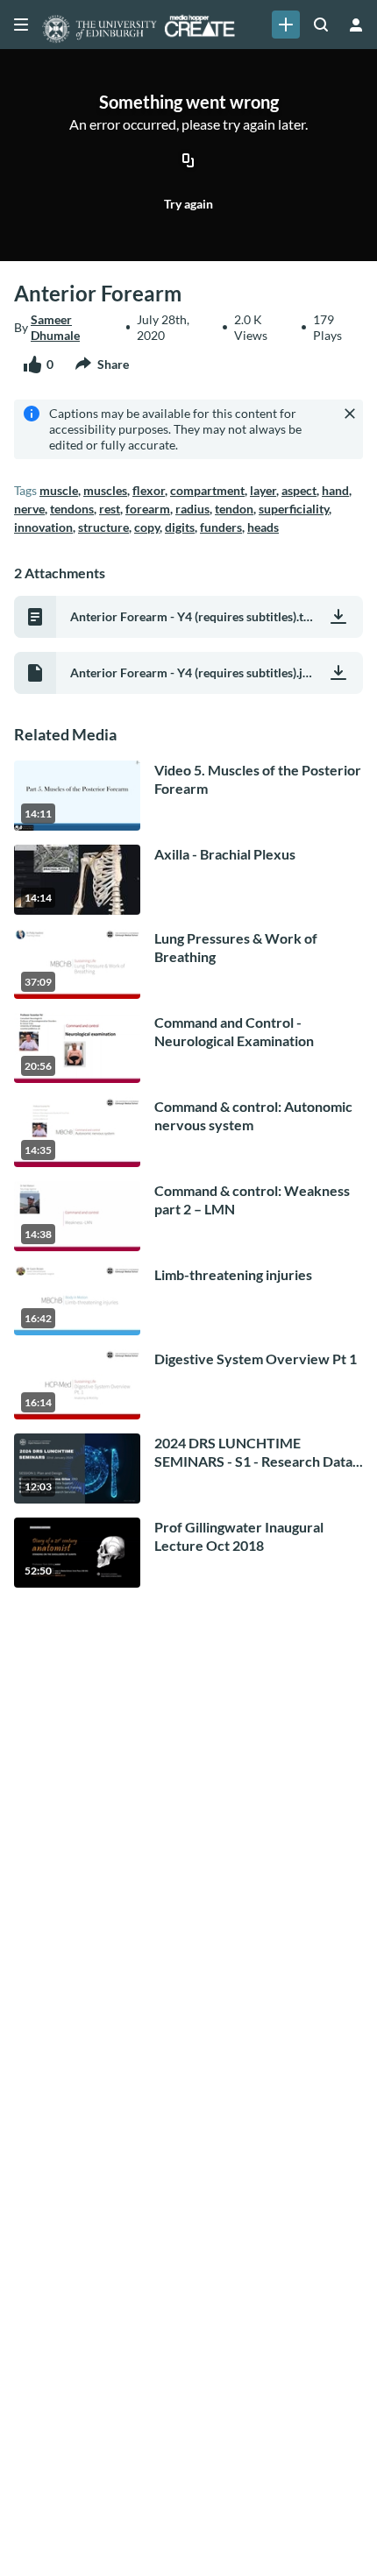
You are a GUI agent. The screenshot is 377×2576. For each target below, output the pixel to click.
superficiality (294, 509)
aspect (299, 490)
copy (147, 527)
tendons (72, 509)
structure (103, 527)
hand (335, 490)
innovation (43, 527)
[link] (286, 25)
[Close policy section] (350, 414)
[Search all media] (321, 25)
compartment (207, 490)
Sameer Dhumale (55, 327)
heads (263, 527)
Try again (188, 204)
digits (180, 527)
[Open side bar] (21, 25)
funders (221, 527)
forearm (148, 509)
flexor (149, 490)
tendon (234, 509)
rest (110, 509)
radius (192, 509)
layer (263, 490)
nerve (29, 509)
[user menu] (356, 25)
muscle (59, 490)
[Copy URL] (188, 162)
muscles (105, 490)
